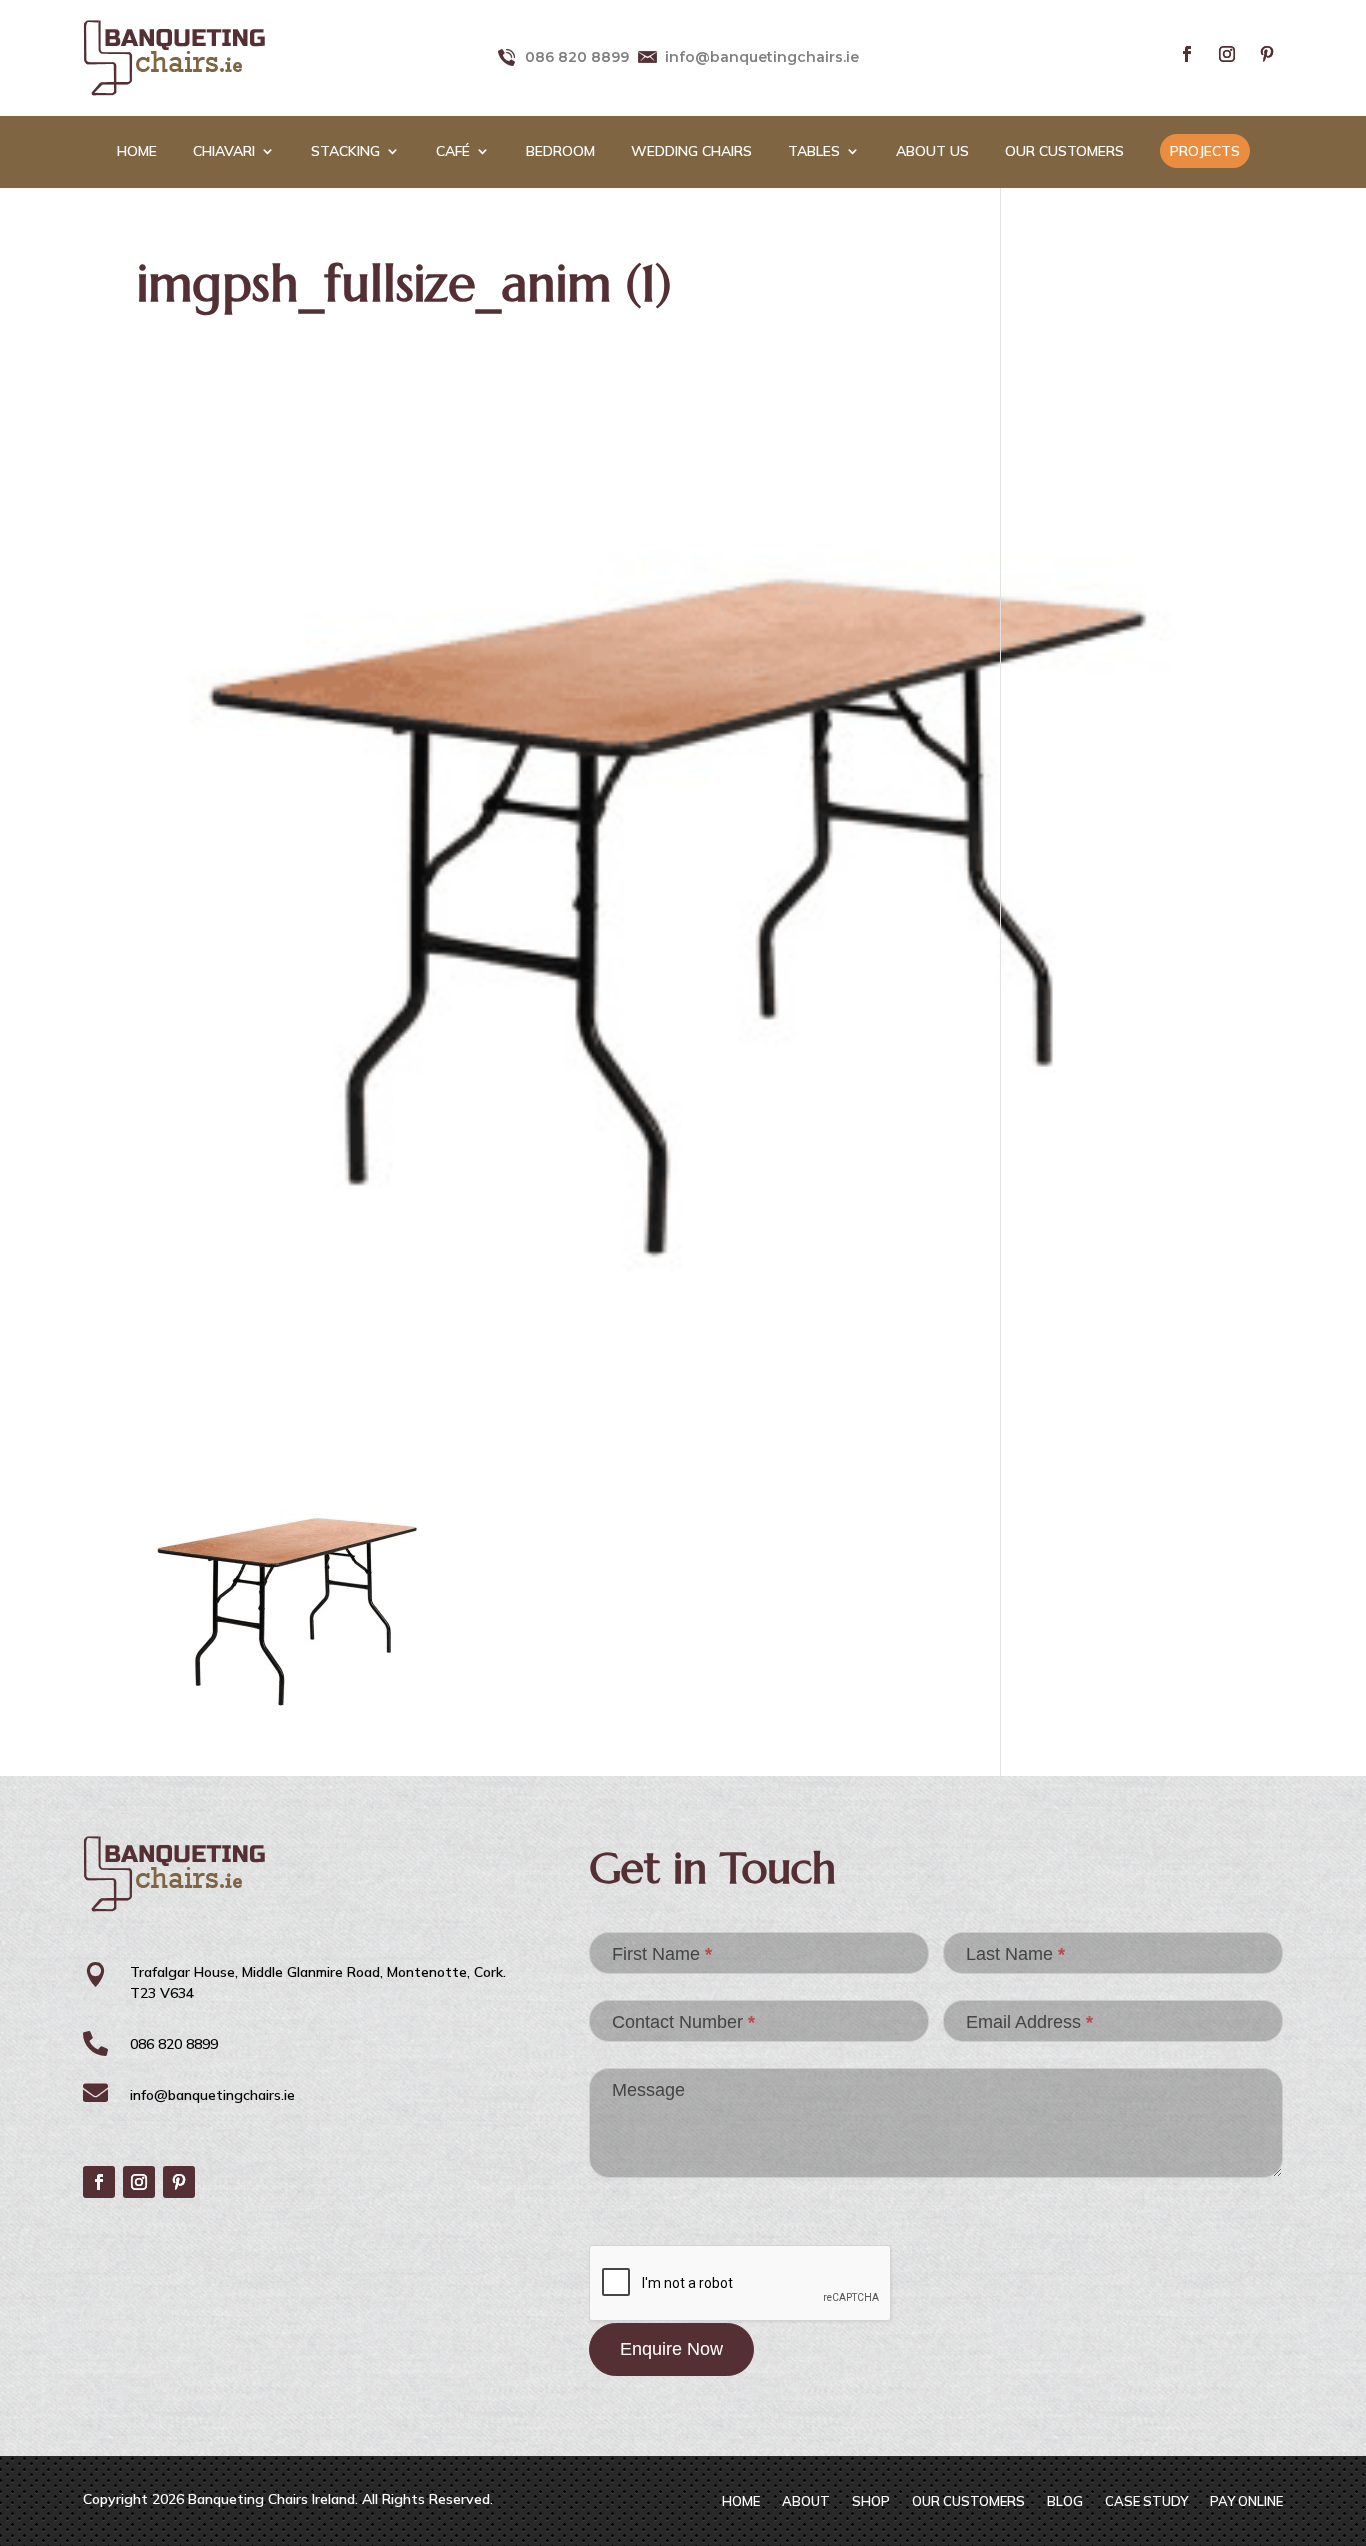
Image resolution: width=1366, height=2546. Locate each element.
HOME (137, 152)
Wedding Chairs (691, 152)
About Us (932, 152)
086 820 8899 (577, 57)
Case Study (1146, 2501)
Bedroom (560, 152)
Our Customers (1064, 152)
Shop (871, 2501)
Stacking (345, 152)
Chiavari (224, 152)
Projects (1205, 151)
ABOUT (806, 2501)
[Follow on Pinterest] (1267, 54)
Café (453, 152)
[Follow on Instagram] (1227, 54)
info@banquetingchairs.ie (762, 57)
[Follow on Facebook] (1187, 54)
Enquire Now (671, 2349)
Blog (1065, 2501)
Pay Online (1246, 2501)
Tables (814, 152)
